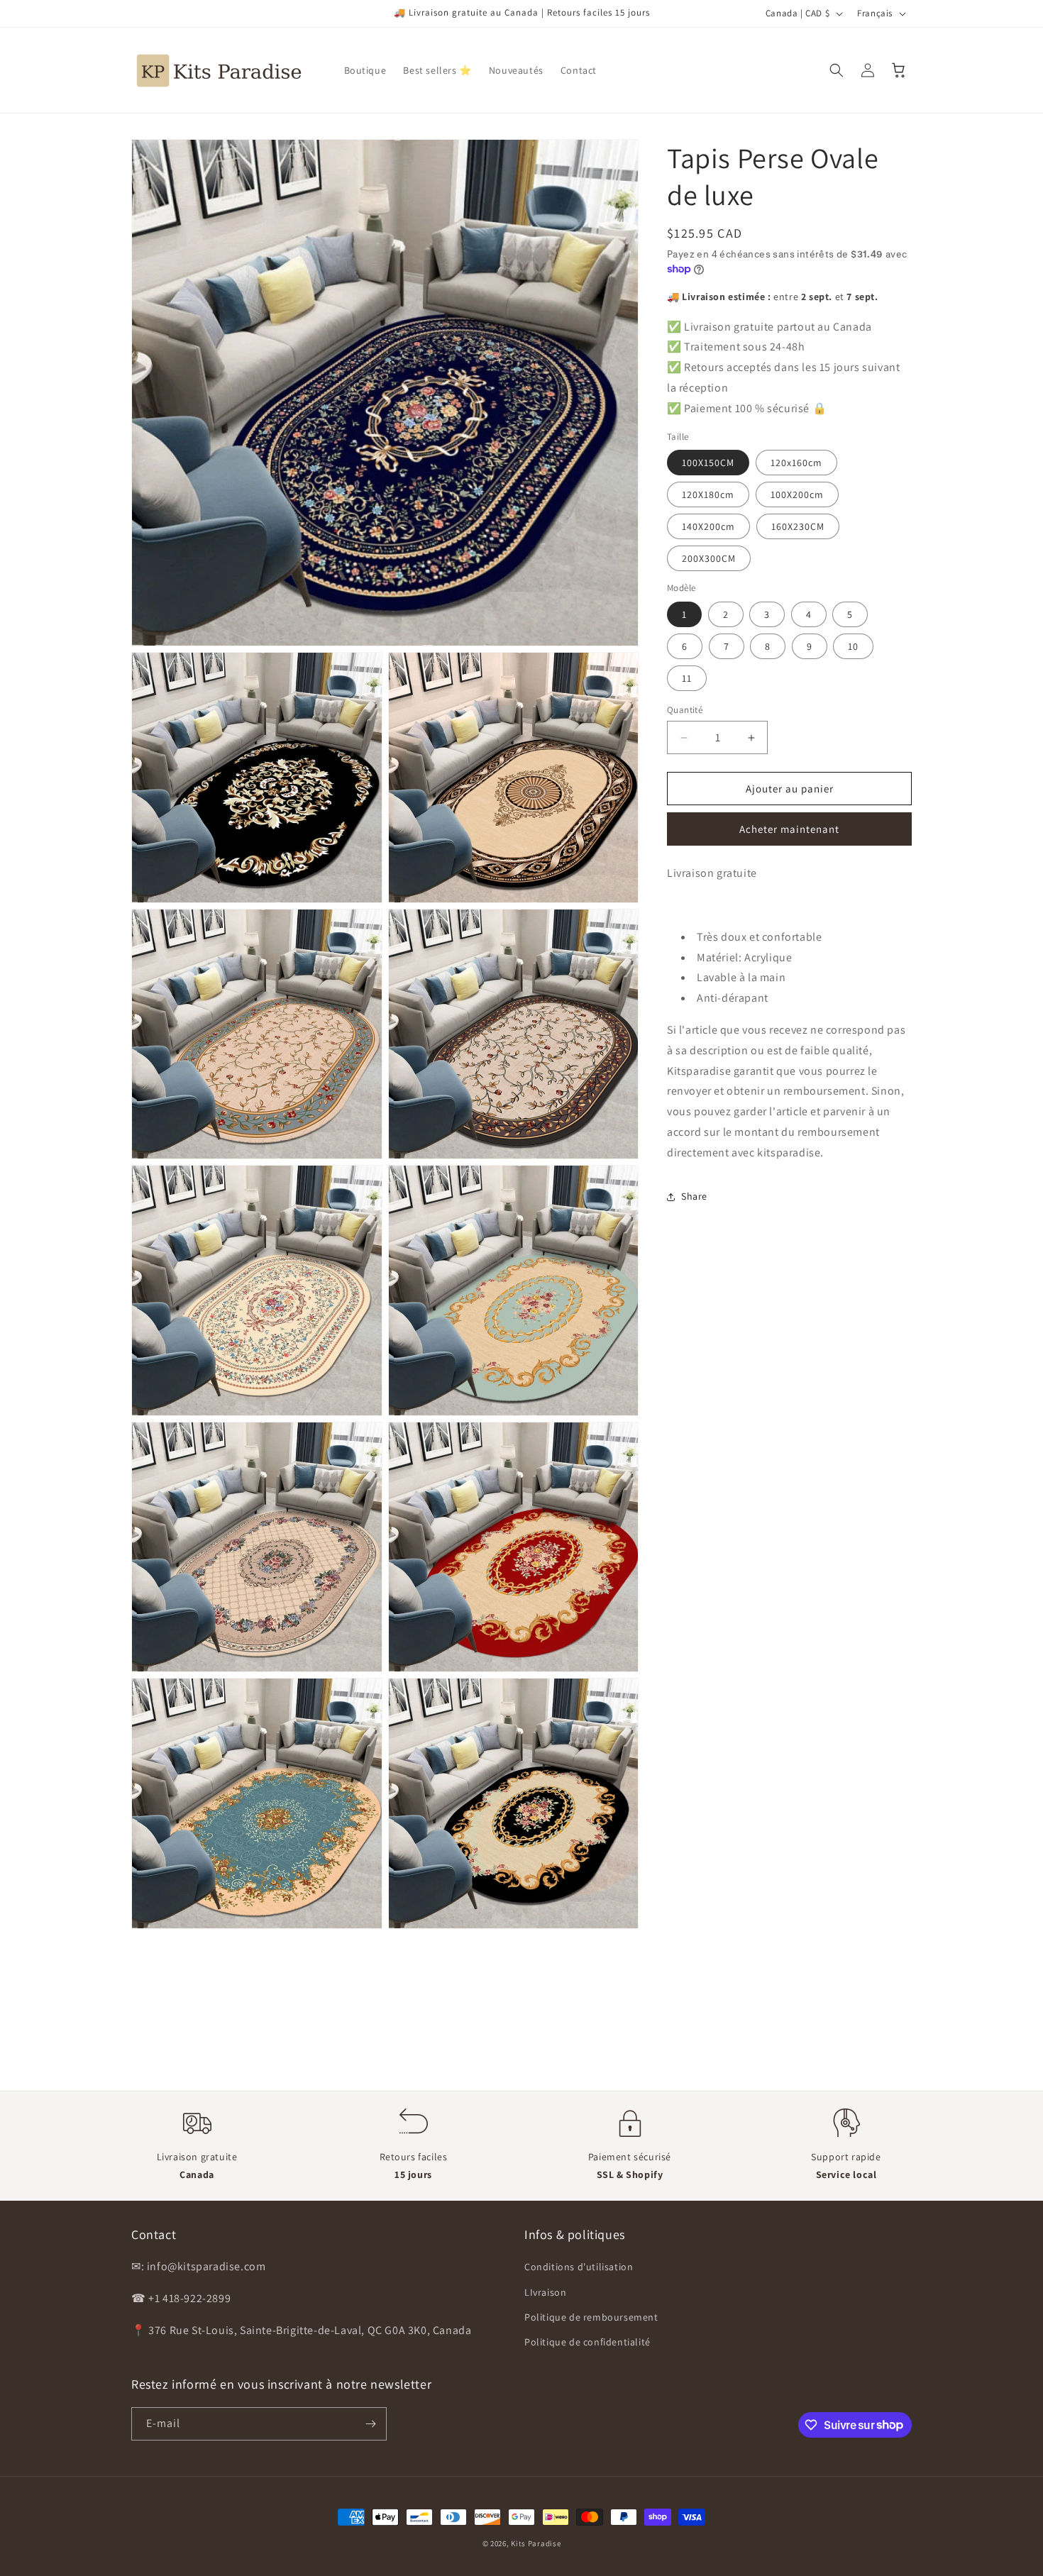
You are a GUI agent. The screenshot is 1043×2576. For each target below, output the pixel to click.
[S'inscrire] (370, 2424)
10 (853, 646)
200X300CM (709, 558)
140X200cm (708, 526)
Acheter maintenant (789, 829)
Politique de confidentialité (587, 2342)
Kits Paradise (536, 2543)
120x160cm (796, 463)
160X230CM (798, 526)
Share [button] (694, 1196)
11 (687, 678)
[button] (837, 70)
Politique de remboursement (591, 2317)
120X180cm (708, 494)
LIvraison (545, 2292)
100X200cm (797, 494)
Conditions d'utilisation (579, 2267)
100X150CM (708, 463)
